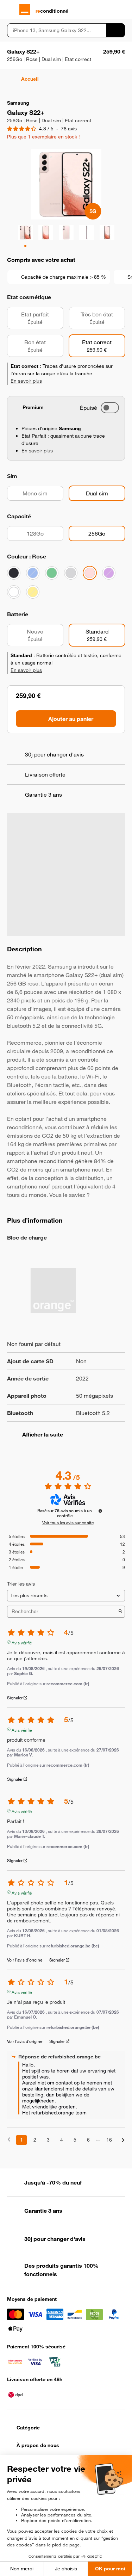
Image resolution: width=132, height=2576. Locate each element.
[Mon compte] (109, 10)
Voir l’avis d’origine (25, 1960)
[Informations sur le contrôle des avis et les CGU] (100, 1511)
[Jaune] (33, 592)
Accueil (30, 79)
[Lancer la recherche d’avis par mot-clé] (120, 1612)
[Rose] (90, 573)
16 (109, 2140)
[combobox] (56, 30)
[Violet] (109, 573)
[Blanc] (14, 592)
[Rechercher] (115, 30)
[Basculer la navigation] (10, 10)
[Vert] (52, 573)
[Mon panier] (122, 10)
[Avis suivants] (123, 2140)
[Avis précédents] (9, 2139)
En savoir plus (26, 381)
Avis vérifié (22, 1642)
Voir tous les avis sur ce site (68, 1522)
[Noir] (14, 573)
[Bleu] (33, 573)
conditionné (52, 11)
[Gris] (71, 573)
